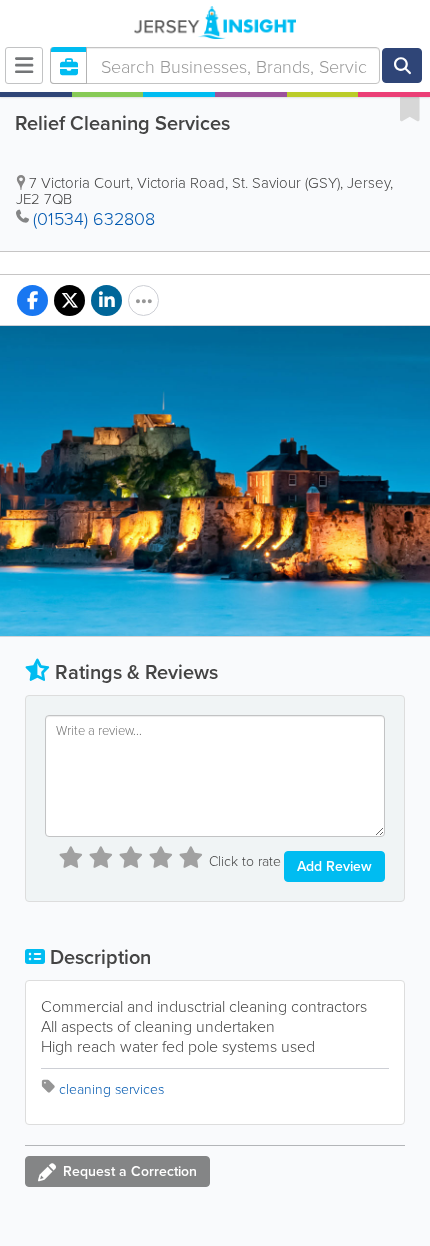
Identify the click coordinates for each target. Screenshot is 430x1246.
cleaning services (111, 1088)
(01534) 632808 (94, 218)
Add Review (334, 866)
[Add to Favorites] (410, 108)
